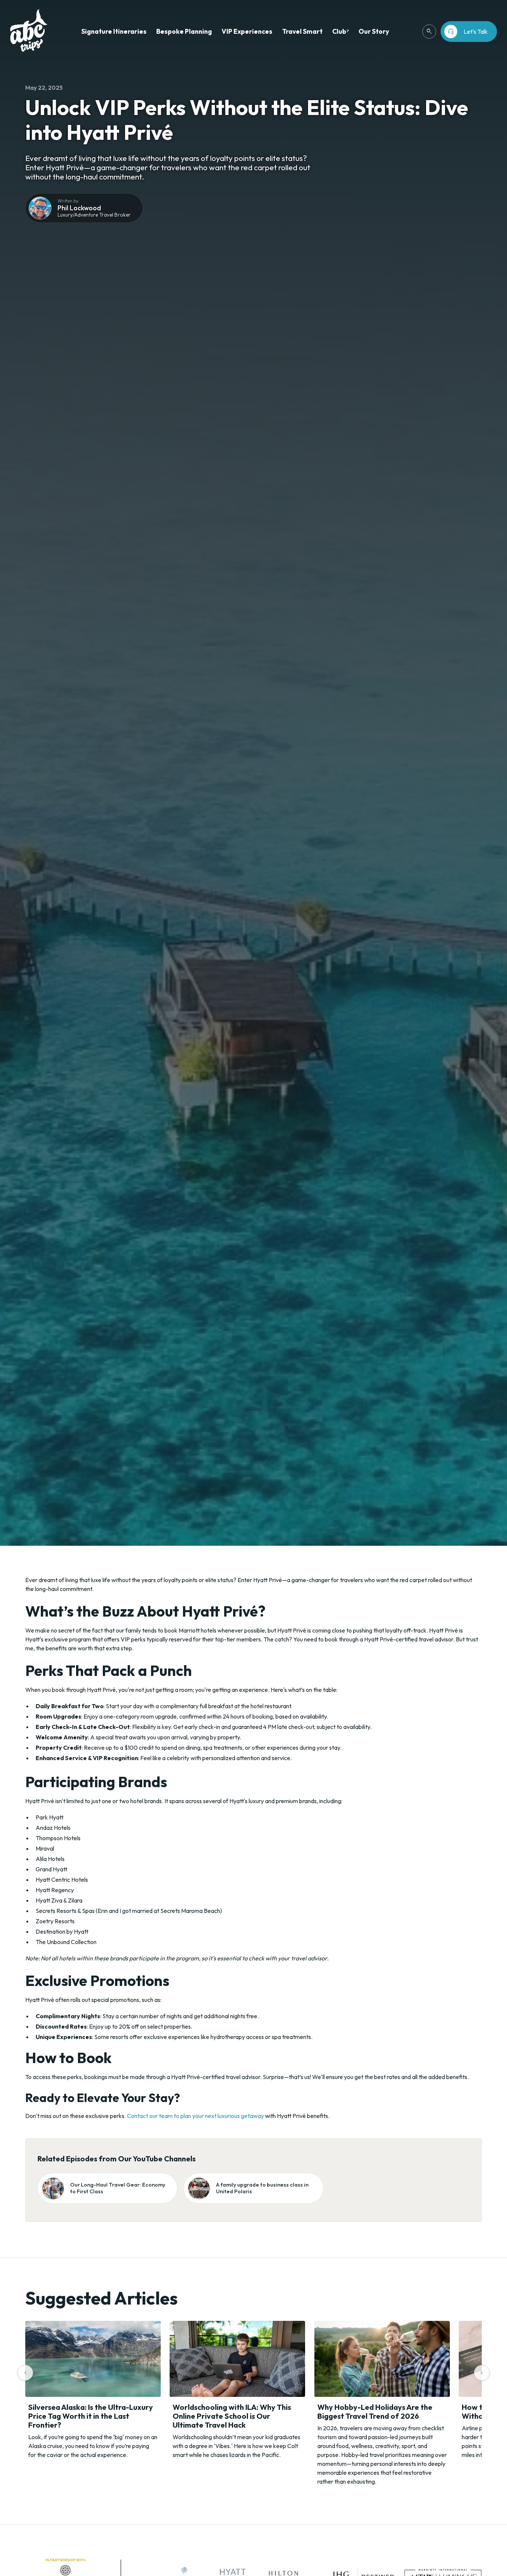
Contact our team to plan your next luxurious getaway (195, 2116)
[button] (114, 32)
